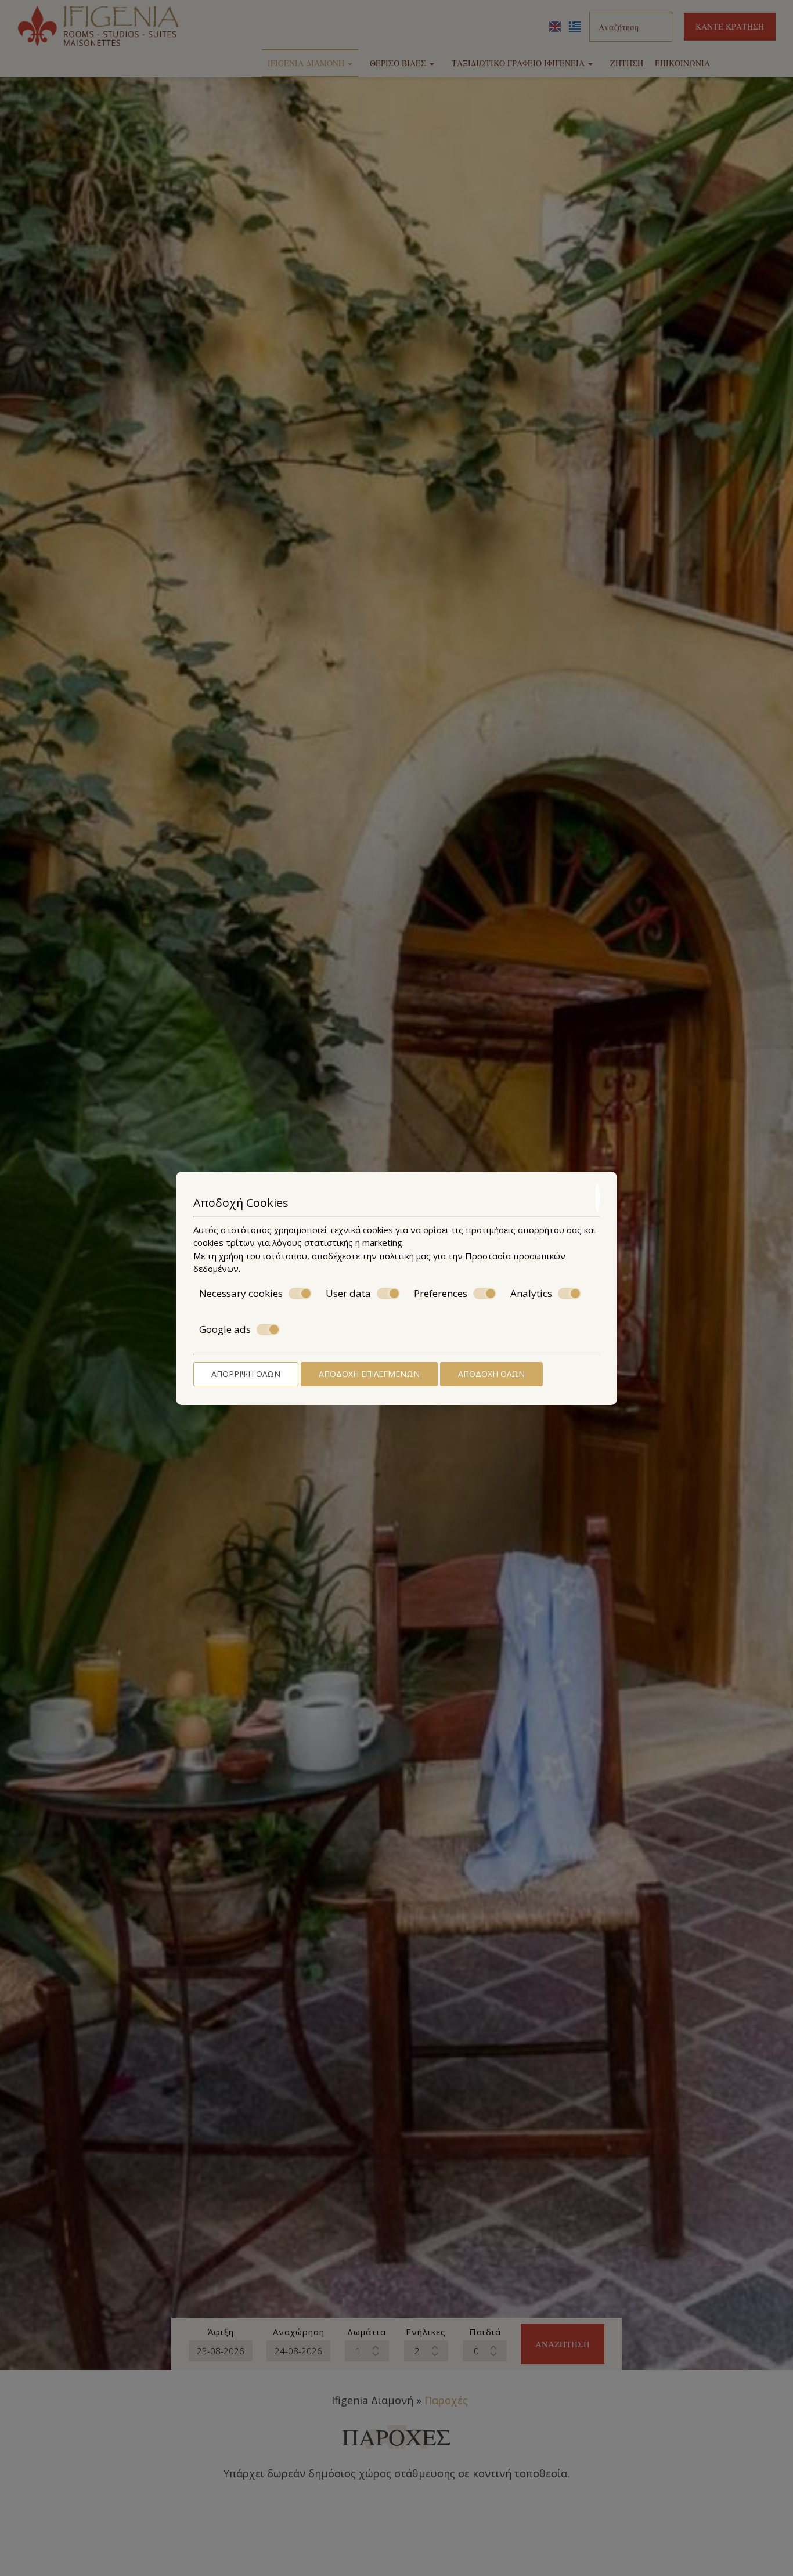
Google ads (225, 1329)
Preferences (441, 1294)
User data (348, 1294)
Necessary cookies (241, 1294)
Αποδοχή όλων (491, 1374)
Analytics (531, 1294)
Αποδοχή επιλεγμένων (369, 1374)
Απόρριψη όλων (246, 1374)
